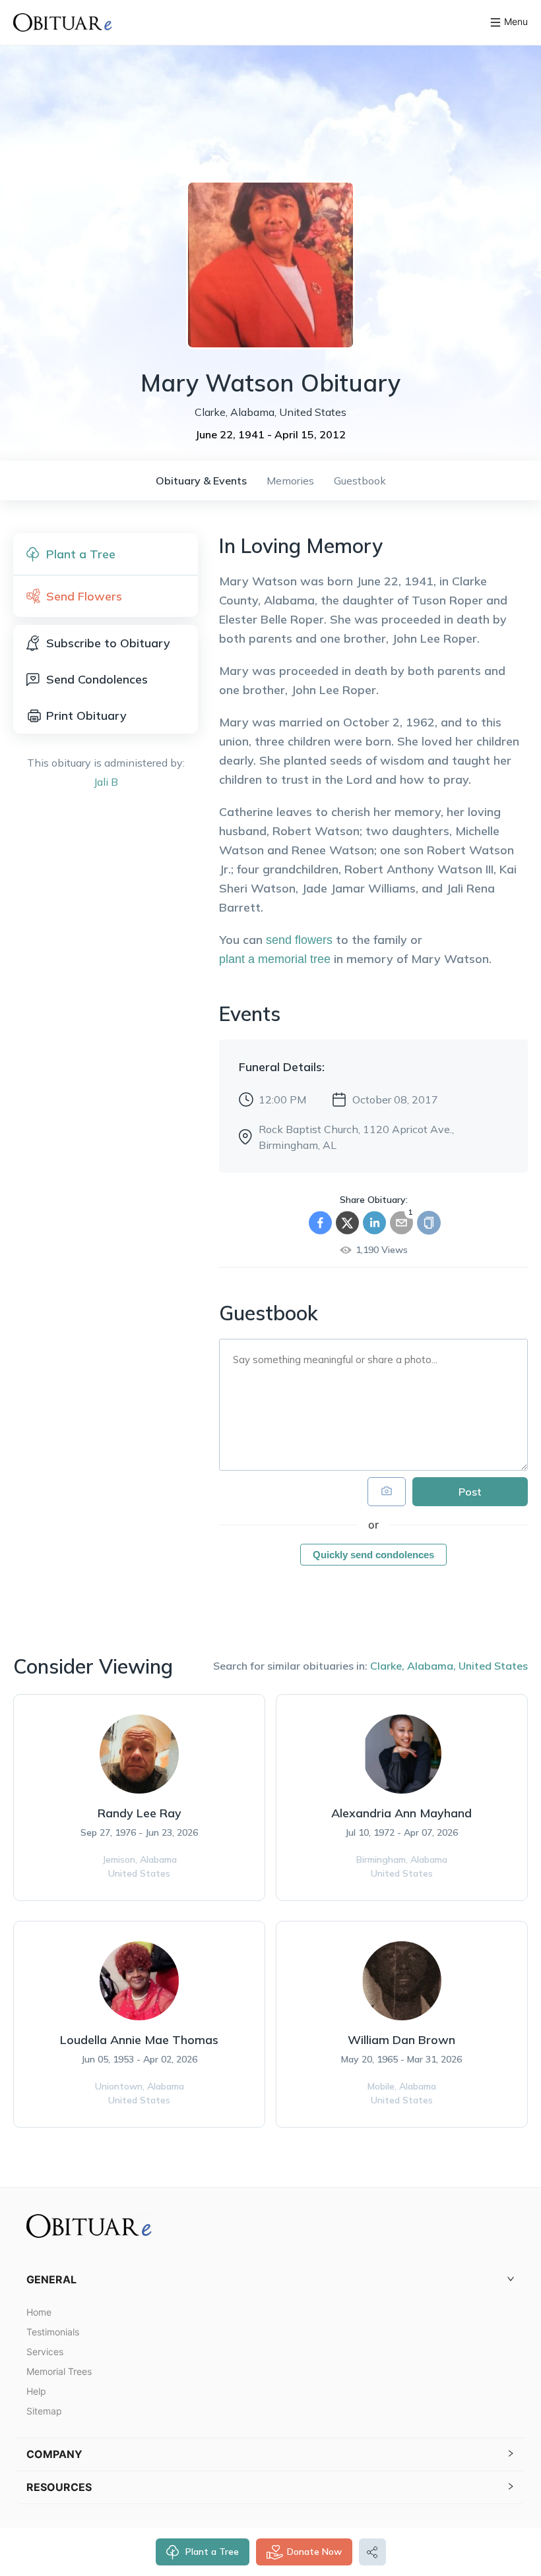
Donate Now (314, 2552)
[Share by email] (401, 1223)
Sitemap (44, 2411)
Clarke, (387, 1666)
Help (36, 2391)
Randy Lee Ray (140, 1813)
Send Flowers (84, 596)
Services (45, 2352)
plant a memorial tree (275, 959)
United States (493, 1666)
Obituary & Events (201, 481)
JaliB (106, 782)
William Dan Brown (401, 2040)
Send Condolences (97, 679)
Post (470, 1492)
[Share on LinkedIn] (374, 1223)
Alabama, (431, 1666)
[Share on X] (347, 1223)
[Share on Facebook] (320, 1223)
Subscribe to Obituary (108, 643)
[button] (270, 2280)
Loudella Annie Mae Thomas (139, 2040)
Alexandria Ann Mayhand (401, 1813)
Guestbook (360, 481)
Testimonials (53, 2332)
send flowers (299, 940)
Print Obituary (86, 716)
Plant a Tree (212, 2552)
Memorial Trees (59, 2371)
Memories (290, 481)
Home (39, 2312)
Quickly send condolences (373, 1555)
